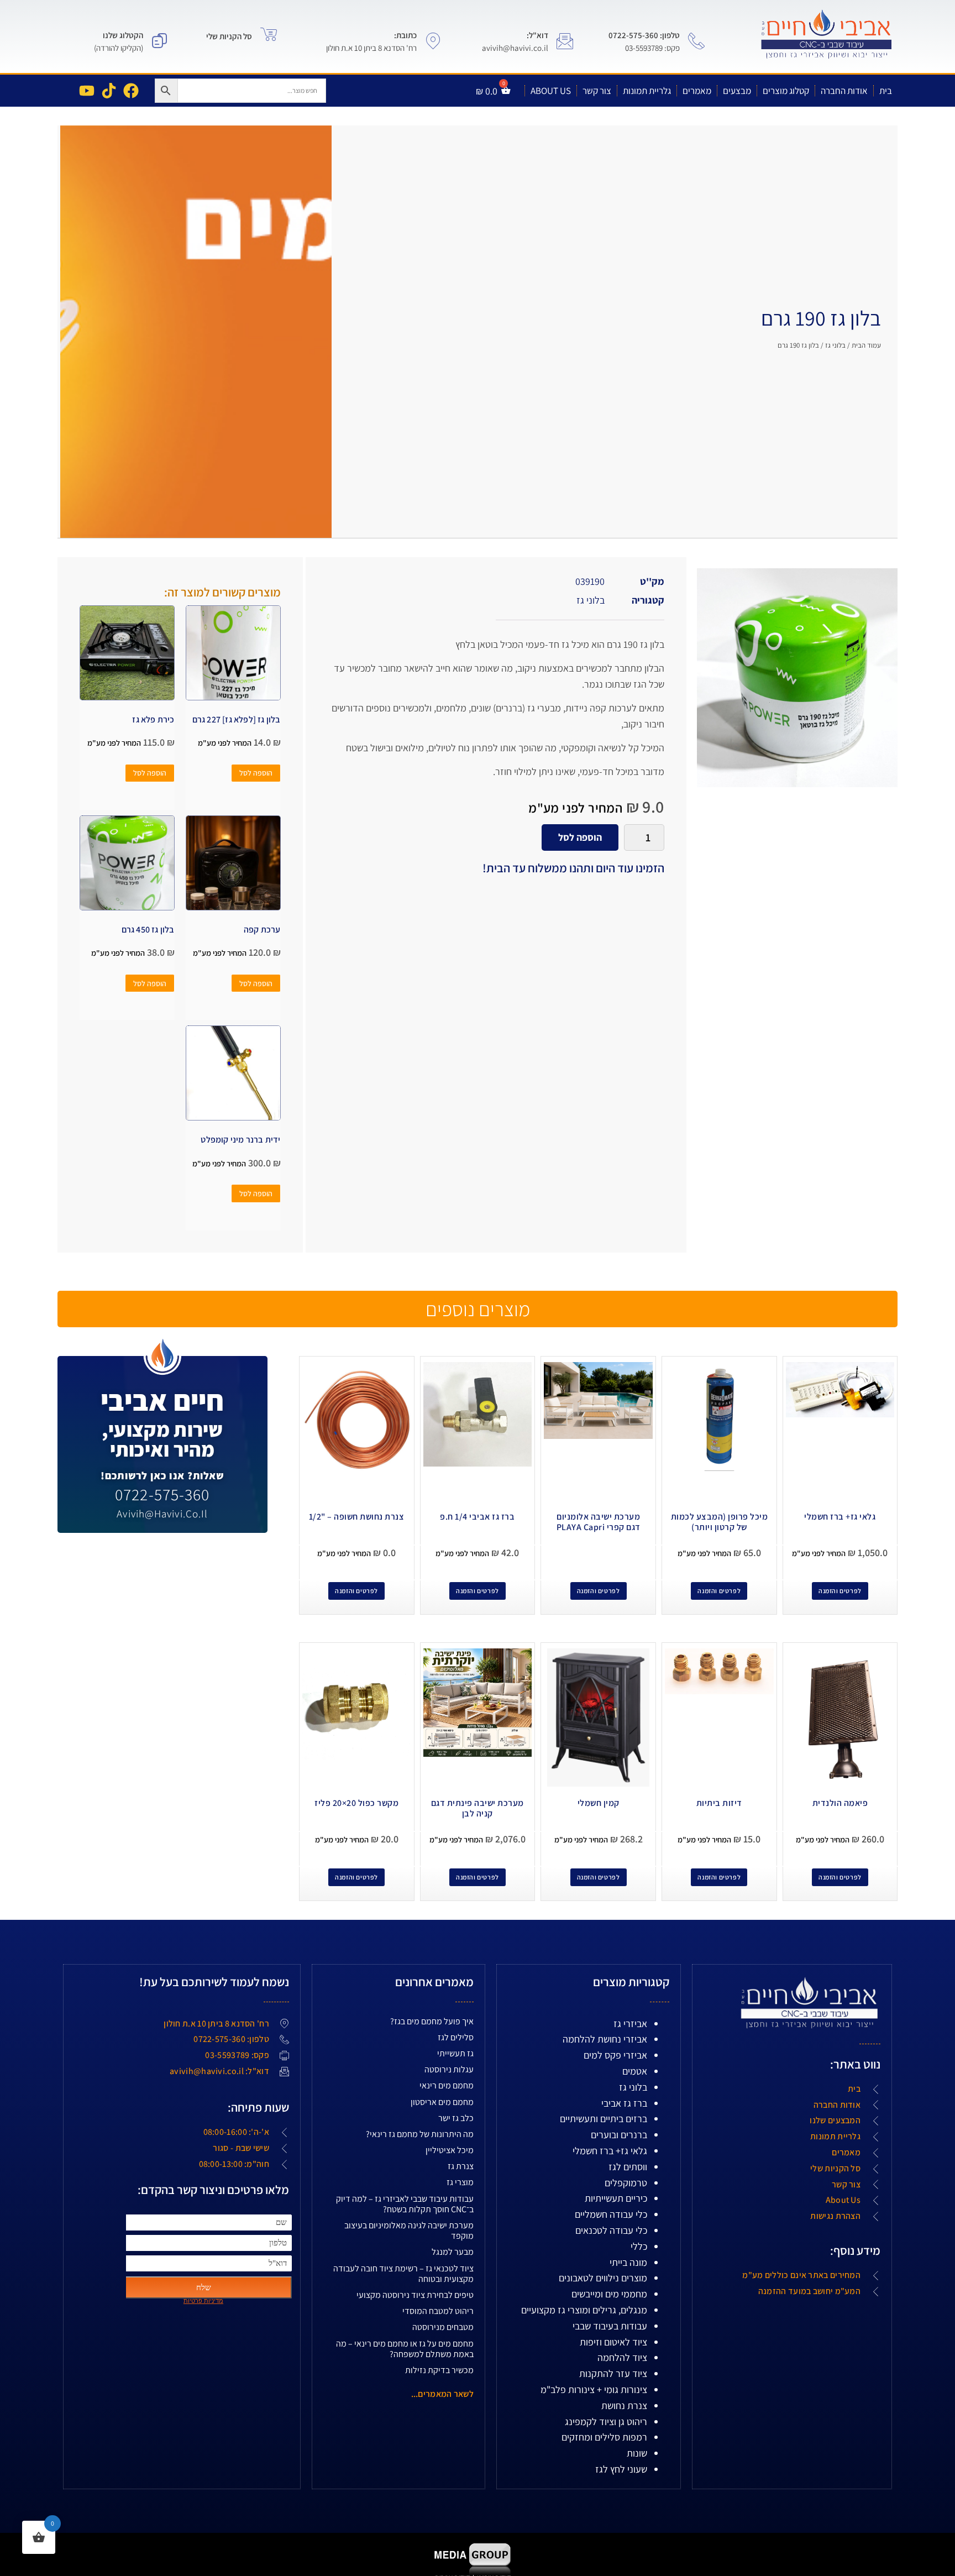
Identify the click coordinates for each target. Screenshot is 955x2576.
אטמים (635, 2071)
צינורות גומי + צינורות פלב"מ (594, 2389)
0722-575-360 (162, 1494)
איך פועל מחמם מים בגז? (432, 2021)
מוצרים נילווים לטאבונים (603, 2278)
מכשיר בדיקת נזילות (439, 2370)
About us (551, 91)
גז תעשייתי (455, 2053)
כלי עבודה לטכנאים (611, 2230)
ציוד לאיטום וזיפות (613, 2342)
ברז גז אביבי (624, 2103)
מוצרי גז (460, 2182)
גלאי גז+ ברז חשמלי (610, 2151)
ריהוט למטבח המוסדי (438, 2311)
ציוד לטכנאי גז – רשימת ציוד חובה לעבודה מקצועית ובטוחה (403, 2274)
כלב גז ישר (456, 2118)
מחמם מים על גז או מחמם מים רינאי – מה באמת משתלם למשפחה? (405, 2349)
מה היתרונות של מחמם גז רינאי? (420, 2134)
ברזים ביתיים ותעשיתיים (604, 2119)
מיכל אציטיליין (450, 2150)
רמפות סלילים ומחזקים (604, 2437)
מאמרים (697, 91)
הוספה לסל (580, 837)
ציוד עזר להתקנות (613, 2373)
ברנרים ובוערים (619, 2135)
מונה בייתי (628, 2262)
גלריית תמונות (647, 91)
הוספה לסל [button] (256, 773)
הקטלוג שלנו (123, 35)
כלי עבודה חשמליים (611, 2214)
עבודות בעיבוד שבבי (610, 2326)
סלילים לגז (456, 2037)
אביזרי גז (630, 2023)
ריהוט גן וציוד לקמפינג (606, 2421)
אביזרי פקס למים (615, 2055)
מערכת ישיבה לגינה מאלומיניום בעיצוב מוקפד (409, 2231)
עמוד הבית (866, 345)
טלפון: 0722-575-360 (644, 35)
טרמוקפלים (626, 2183)
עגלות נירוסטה (449, 2069)
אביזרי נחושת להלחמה (605, 2039)
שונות (637, 2453)
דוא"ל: (537, 35)
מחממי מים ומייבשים (609, 2294)
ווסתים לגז (628, 2167)
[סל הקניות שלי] (269, 34)
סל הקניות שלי (229, 36)
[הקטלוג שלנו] (160, 41)
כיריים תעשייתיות (616, 2198)
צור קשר (597, 91)
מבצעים (737, 91)
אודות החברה (844, 91)
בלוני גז (835, 345)
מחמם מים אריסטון (442, 2102)
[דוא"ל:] (565, 41)
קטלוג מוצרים (786, 91)
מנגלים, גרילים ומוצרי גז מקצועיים (584, 2310)
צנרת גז (461, 2166)
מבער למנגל (453, 2252)
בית (886, 91)
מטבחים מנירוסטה (443, 2327)
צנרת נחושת (624, 2405)
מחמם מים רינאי (447, 2085)
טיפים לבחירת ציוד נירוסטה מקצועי (415, 2295)
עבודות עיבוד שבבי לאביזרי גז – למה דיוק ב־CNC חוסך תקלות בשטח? (405, 2204)
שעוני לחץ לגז (621, 2469)
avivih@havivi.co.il (162, 1514)
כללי (639, 2246)
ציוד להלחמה (622, 2357)
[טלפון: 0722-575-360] (696, 41)
